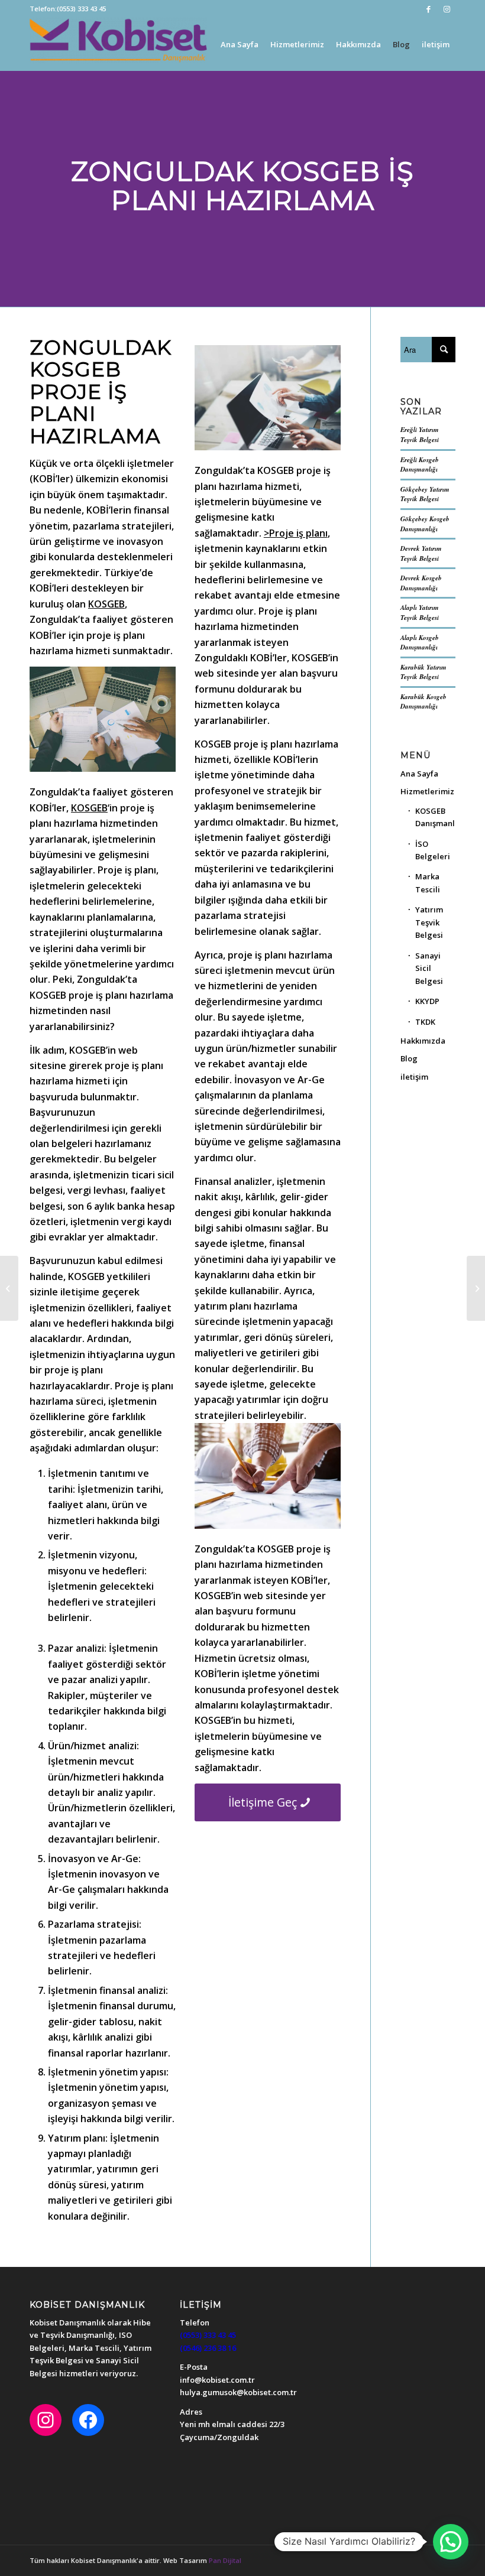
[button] (451, 2542)
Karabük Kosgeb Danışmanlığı (423, 702)
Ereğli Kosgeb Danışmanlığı (420, 465)
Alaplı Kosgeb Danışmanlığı (420, 643)
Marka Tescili (428, 883)
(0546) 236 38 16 (208, 2348)
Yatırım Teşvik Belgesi (429, 922)
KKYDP (427, 1001)
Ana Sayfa (419, 774)
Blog (409, 1058)
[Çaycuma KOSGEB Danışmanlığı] (476, 1288)
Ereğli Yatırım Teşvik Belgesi (420, 435)
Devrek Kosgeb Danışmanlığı (421, 583)
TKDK (425, 1022)
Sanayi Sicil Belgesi (429, 968)
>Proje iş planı (296, 533)
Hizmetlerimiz (427, 791)
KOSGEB (106, 604)
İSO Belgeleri (433, 850)
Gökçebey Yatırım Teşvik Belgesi (425, 494)
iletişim (414, 1077)
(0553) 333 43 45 (81, 9)
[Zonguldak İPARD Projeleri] (9, 1288)
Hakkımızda (423, 1041)
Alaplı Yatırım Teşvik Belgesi (420, 613)
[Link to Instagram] (447, 9)
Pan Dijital (225, 2560)
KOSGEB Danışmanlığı (435, 817)
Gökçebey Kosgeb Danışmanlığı (425, 524)
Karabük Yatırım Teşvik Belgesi (423, 672)
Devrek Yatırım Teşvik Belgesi (421, 553)
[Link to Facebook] (429, 9)
